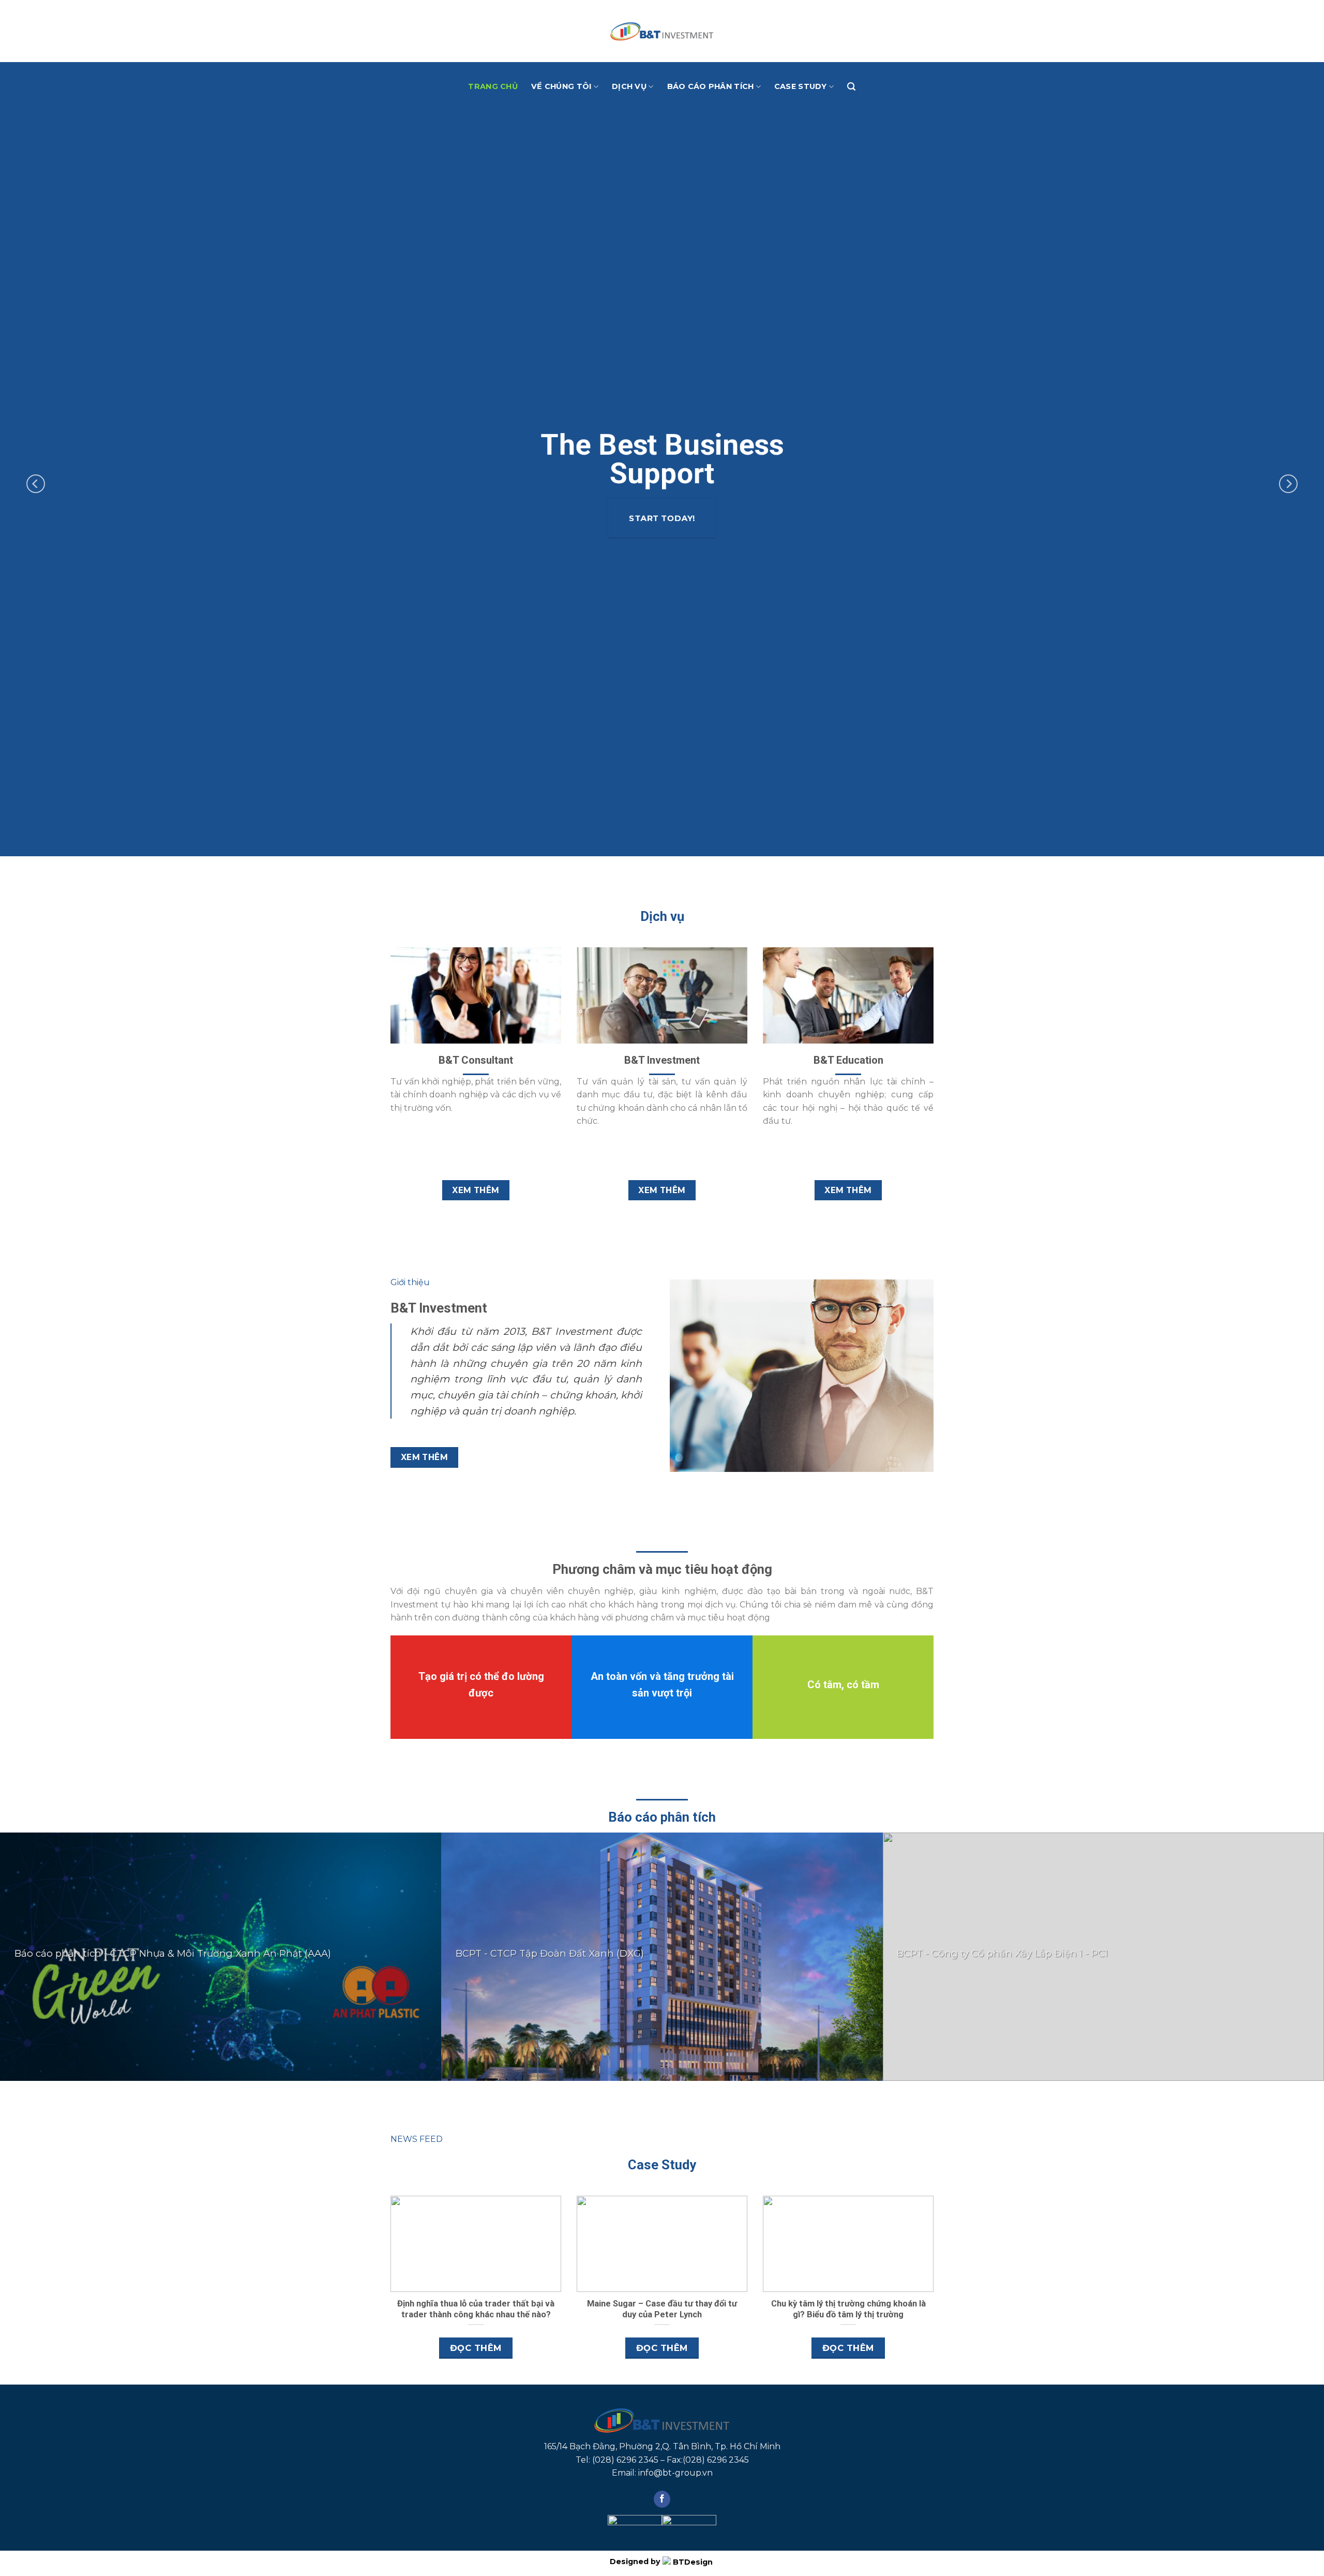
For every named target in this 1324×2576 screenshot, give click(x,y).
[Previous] (36, 484)
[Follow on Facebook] (662, 2499)
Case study (801, 86)
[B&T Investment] (662, 31)
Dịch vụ (629, 86)
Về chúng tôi (561, 86)
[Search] (851, 87)
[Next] (1288, 484)
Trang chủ (493, 86)
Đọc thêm (476, 2348)
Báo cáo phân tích (711, 86)
